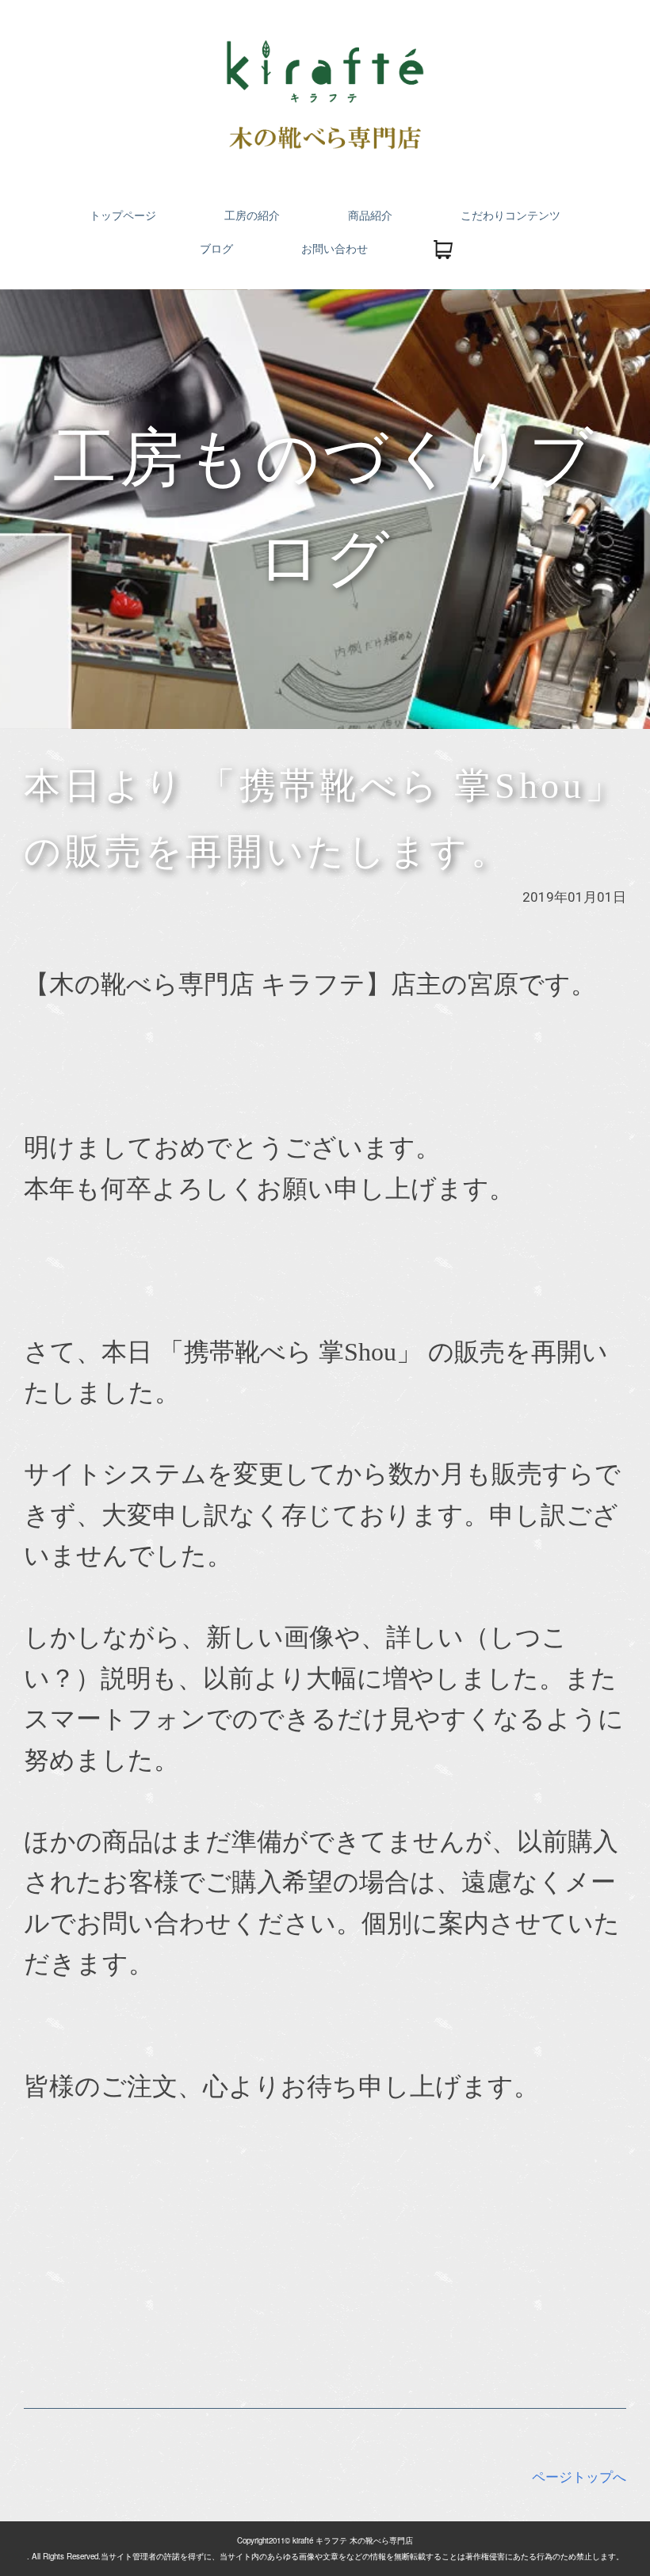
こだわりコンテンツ (510, 216)
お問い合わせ (335, 249)
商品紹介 (370, 216)
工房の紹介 (252, 216)
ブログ (216, 249)
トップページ (123, 216)
